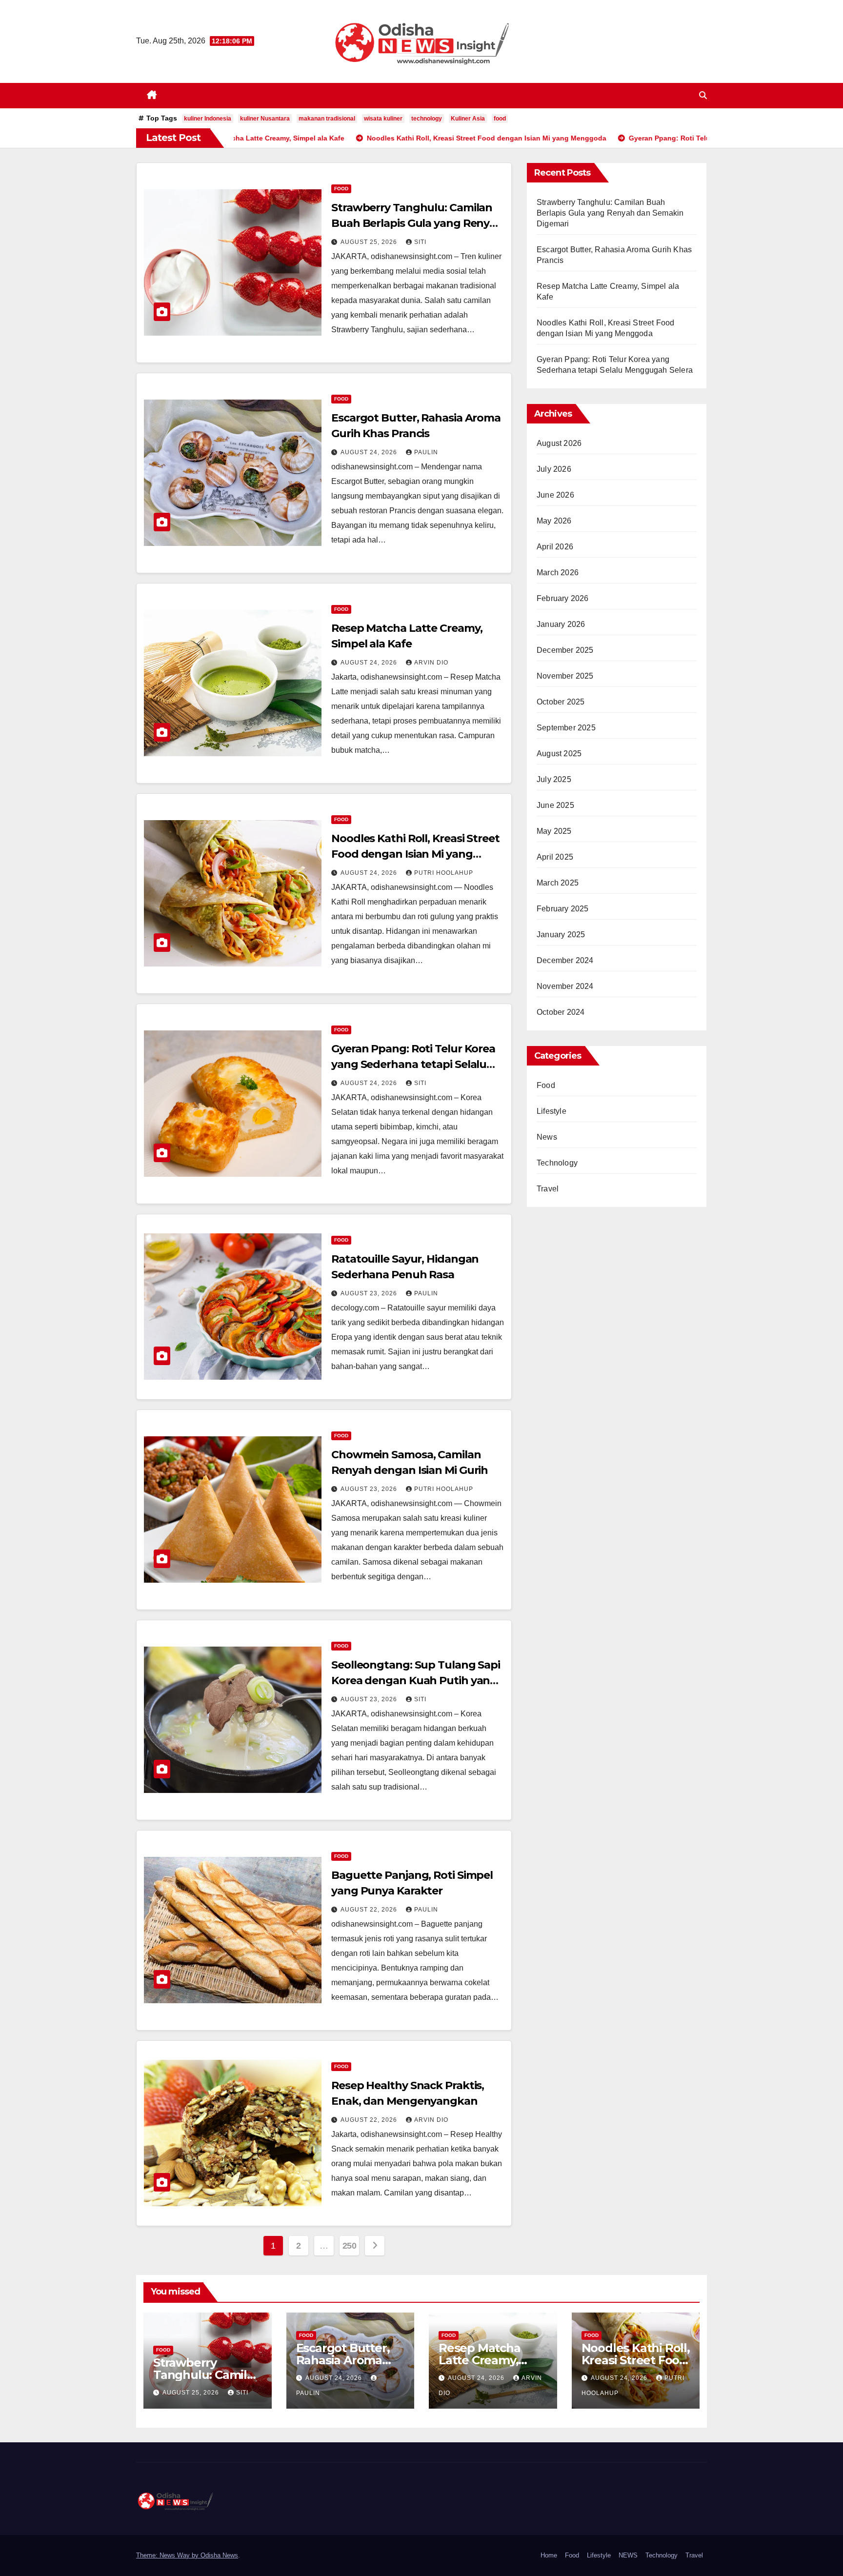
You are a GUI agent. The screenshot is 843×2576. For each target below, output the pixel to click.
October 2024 (561, 1012)
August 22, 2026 (370, 1910)
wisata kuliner (383, 119)
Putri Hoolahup (444, 873)
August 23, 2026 (370, 1293)
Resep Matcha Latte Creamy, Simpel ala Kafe (483, 2360)
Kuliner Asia (468, 119)
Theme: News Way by (168, 2555)
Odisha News (219, 2555)
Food (341, 189)
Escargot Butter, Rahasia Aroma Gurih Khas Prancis (350, 2360)
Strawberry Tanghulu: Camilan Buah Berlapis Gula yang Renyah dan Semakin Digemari (417, 223)
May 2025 (554, 831)
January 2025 (561, 935)
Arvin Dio (431, 663)
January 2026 (561, 624)
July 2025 (554, 779)
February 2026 (563, 598)
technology (427, 119)
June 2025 (555, 805)
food (500, 119)
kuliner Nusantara (265, 119)
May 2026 (554, 521)
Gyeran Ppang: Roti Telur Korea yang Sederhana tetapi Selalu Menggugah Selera (413, 1064)
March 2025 (558, 883)
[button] (703, 95)
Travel (548, 1189)
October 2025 (561, 702)
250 (350, 2246)
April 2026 (555, 547)
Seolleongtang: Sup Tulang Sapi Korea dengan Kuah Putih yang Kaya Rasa (416, 1680)
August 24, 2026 (370, 452)
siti (420, 242)
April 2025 (555, 857)
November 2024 (565, 986)
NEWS (628, 2555)
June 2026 (555, 495)
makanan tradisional (327, 119)
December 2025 (565, 650)
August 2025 (559, 754)
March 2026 (558, 573)
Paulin (426, 452)
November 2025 (565, 676)
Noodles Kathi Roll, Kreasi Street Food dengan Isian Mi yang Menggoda (415, 854)
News (547, 1137)
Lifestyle (552, 1111)
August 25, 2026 (370, 242)
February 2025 (563, 909)
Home (549, 2555)
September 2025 (566, 728)
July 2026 (554, 469)
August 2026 (559, 443)
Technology (557, 1163)
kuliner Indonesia (208, 119)
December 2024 (565, 960)
